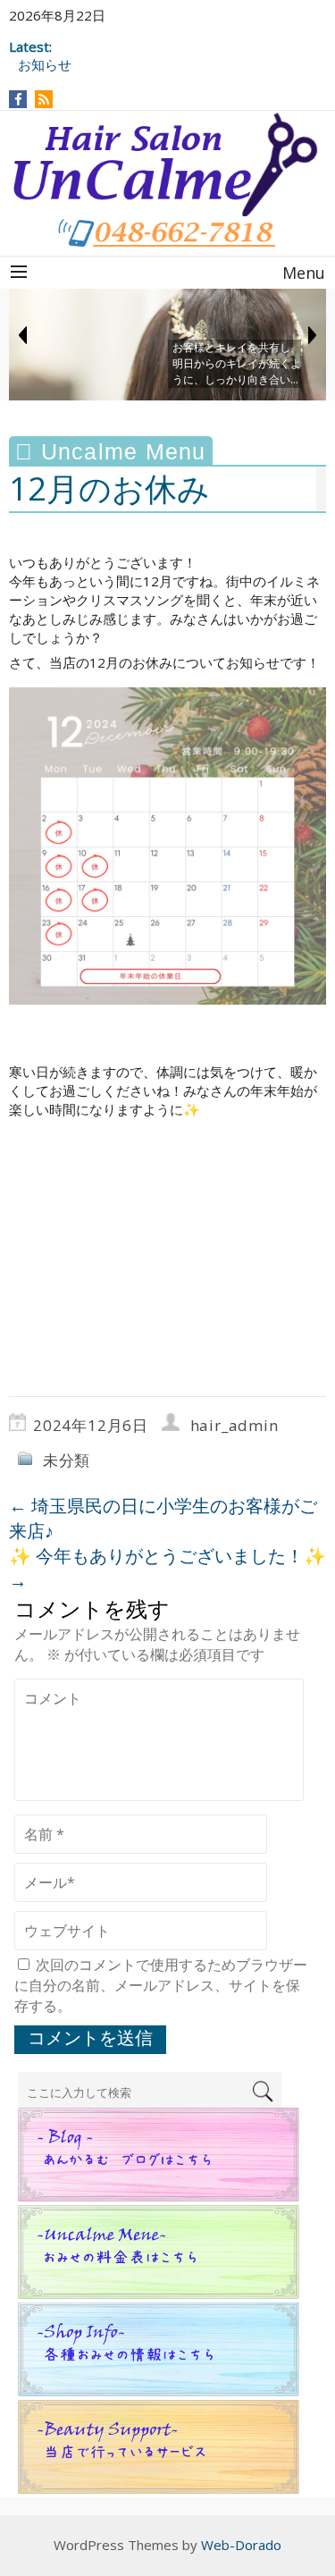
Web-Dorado (241, 2545)
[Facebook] (18, 99)
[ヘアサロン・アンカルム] (167, 164)
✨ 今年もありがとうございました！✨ (167, 1568)
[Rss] (44, 99)
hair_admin (234, 1425)
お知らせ (45, 64)
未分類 (67, 1460)
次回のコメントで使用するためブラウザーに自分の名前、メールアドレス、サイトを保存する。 (161, 1985)
